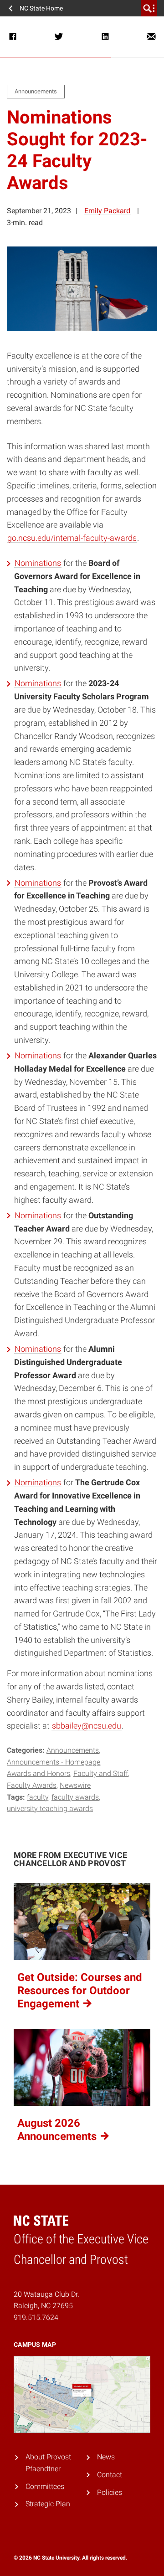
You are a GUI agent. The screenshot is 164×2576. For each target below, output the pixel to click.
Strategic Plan (48, 2504)
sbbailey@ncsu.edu (87, 1726)
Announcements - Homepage (54, 1762)
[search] (149, 8)
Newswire (75, 1785)
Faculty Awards (32, 1785)
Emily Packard (107, 211)
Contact (110, 2474)
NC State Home (41, 8)
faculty (38, 1797)
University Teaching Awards (50, 1809)
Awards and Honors (38, 1773)
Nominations (38, 563)
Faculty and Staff (101, 1773)
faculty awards (75, 1797)
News (106, 2457)
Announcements (73, 1750)
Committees (45, 2486)
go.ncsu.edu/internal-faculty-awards (72, 538)
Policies (110, 2492)
